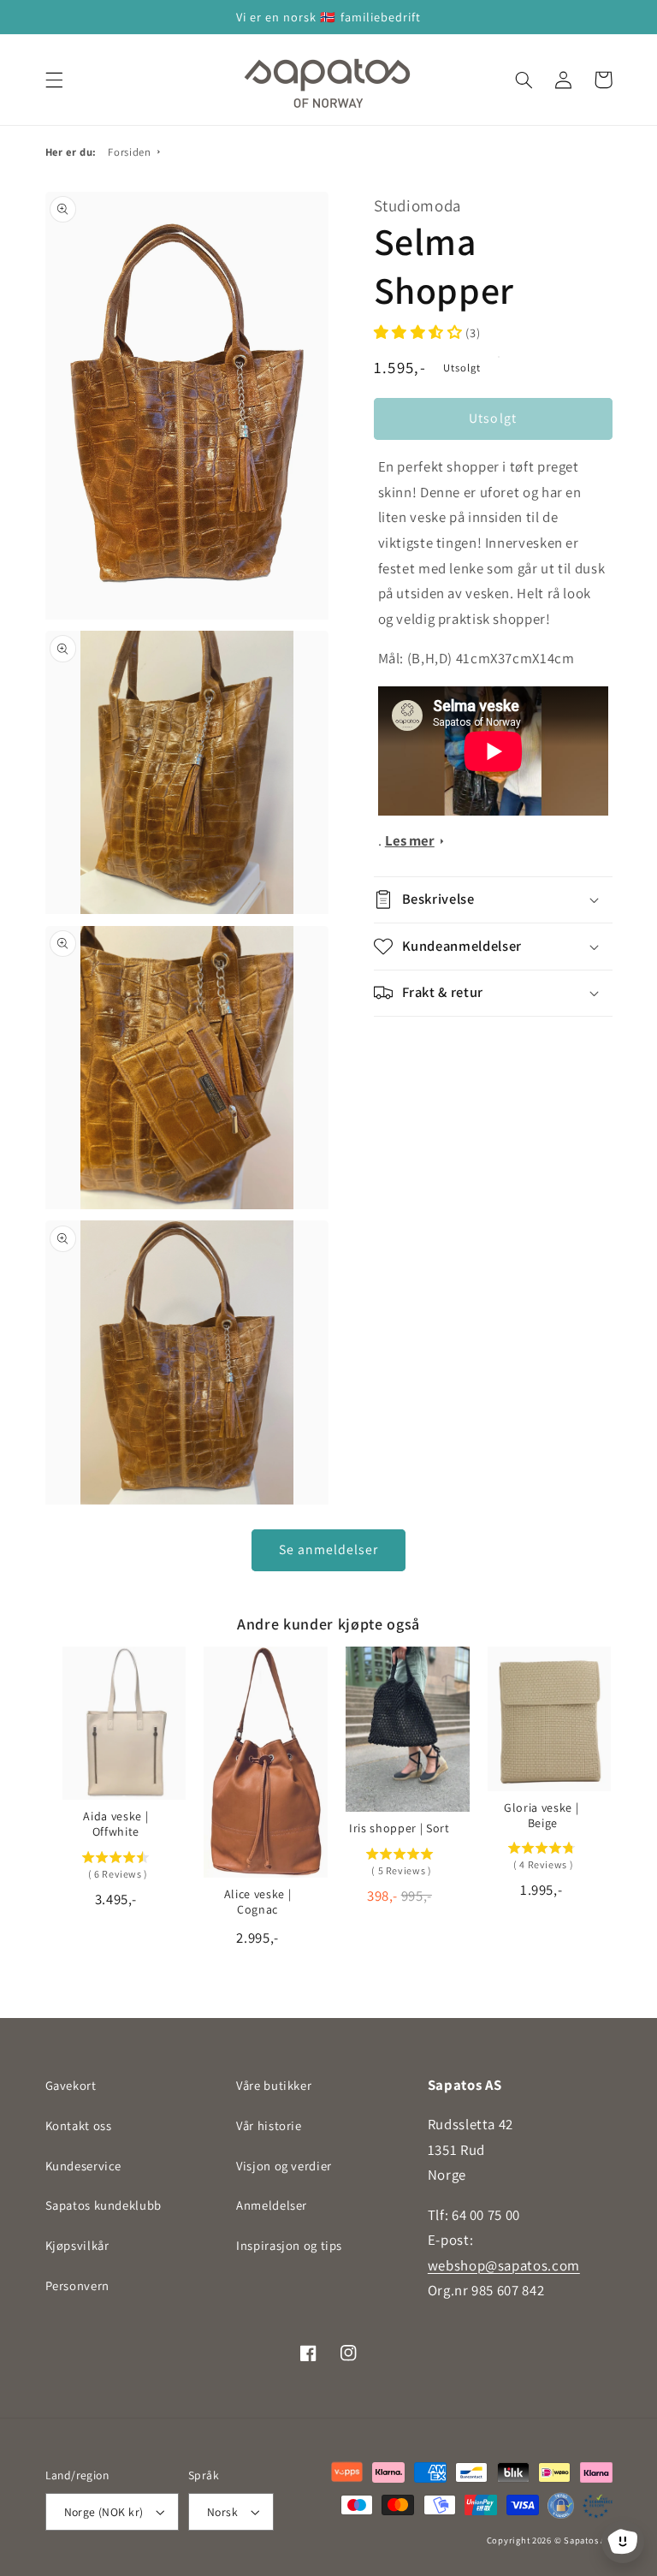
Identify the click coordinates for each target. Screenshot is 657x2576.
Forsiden (129, 152)
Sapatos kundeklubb (104, 2205)
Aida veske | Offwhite (115, 1824)
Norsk (222, 2512)
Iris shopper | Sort (400, 1828)
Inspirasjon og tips (289, 2245)
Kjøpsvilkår (77, 2245)
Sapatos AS (588, 2540)
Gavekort (71, 2085)
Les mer (410, 840)
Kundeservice (84, 2166)
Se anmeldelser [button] (329, 1549)
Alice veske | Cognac (258, 1902)
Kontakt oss (79, 2125)
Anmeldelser (272, 2205)
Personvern (77, 2285)
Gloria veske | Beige (541, 1815)
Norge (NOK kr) (104, 2512)
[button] (54, 80)
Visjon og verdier (284, 2166)
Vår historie (269, 2125)
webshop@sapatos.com (504, 2265)
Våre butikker (274, 2085)
